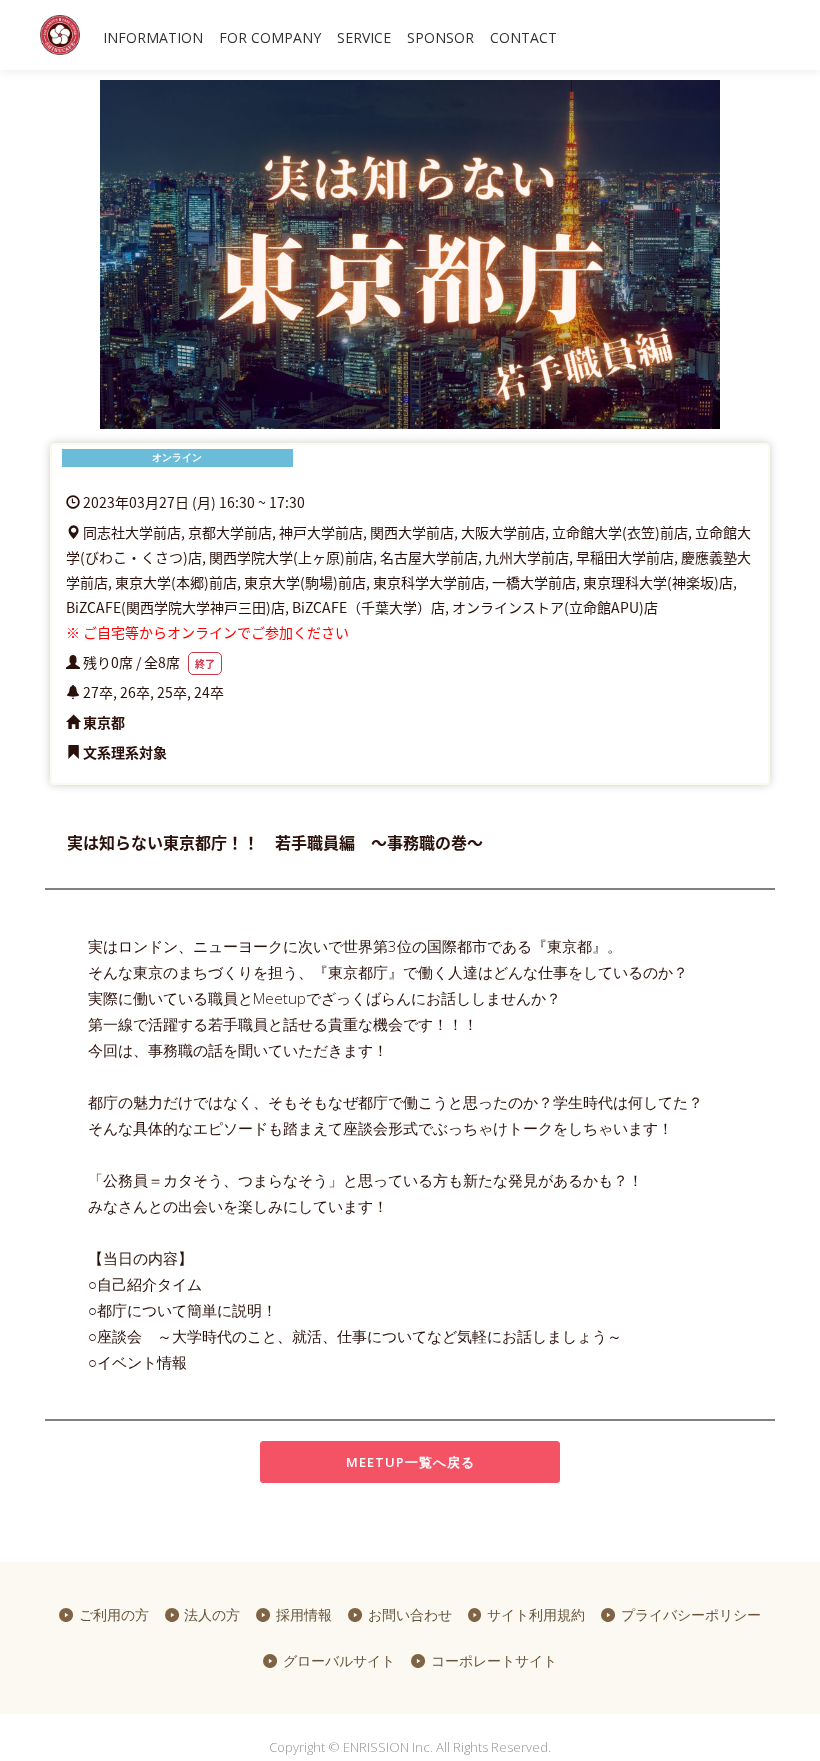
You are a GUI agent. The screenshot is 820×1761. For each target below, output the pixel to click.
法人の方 (212, 1614)
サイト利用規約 (536, 1614)
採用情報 (304, 1614)
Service (364, 37)
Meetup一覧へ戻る (410, 1462)
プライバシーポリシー (691, 1614)
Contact (523, 37)
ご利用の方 (114, 1614)
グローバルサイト (339, 1660)
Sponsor (440, 37)
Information (153, 37)
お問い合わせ (410, 1614)
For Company (270, 37)
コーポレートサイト (494, 1660)
